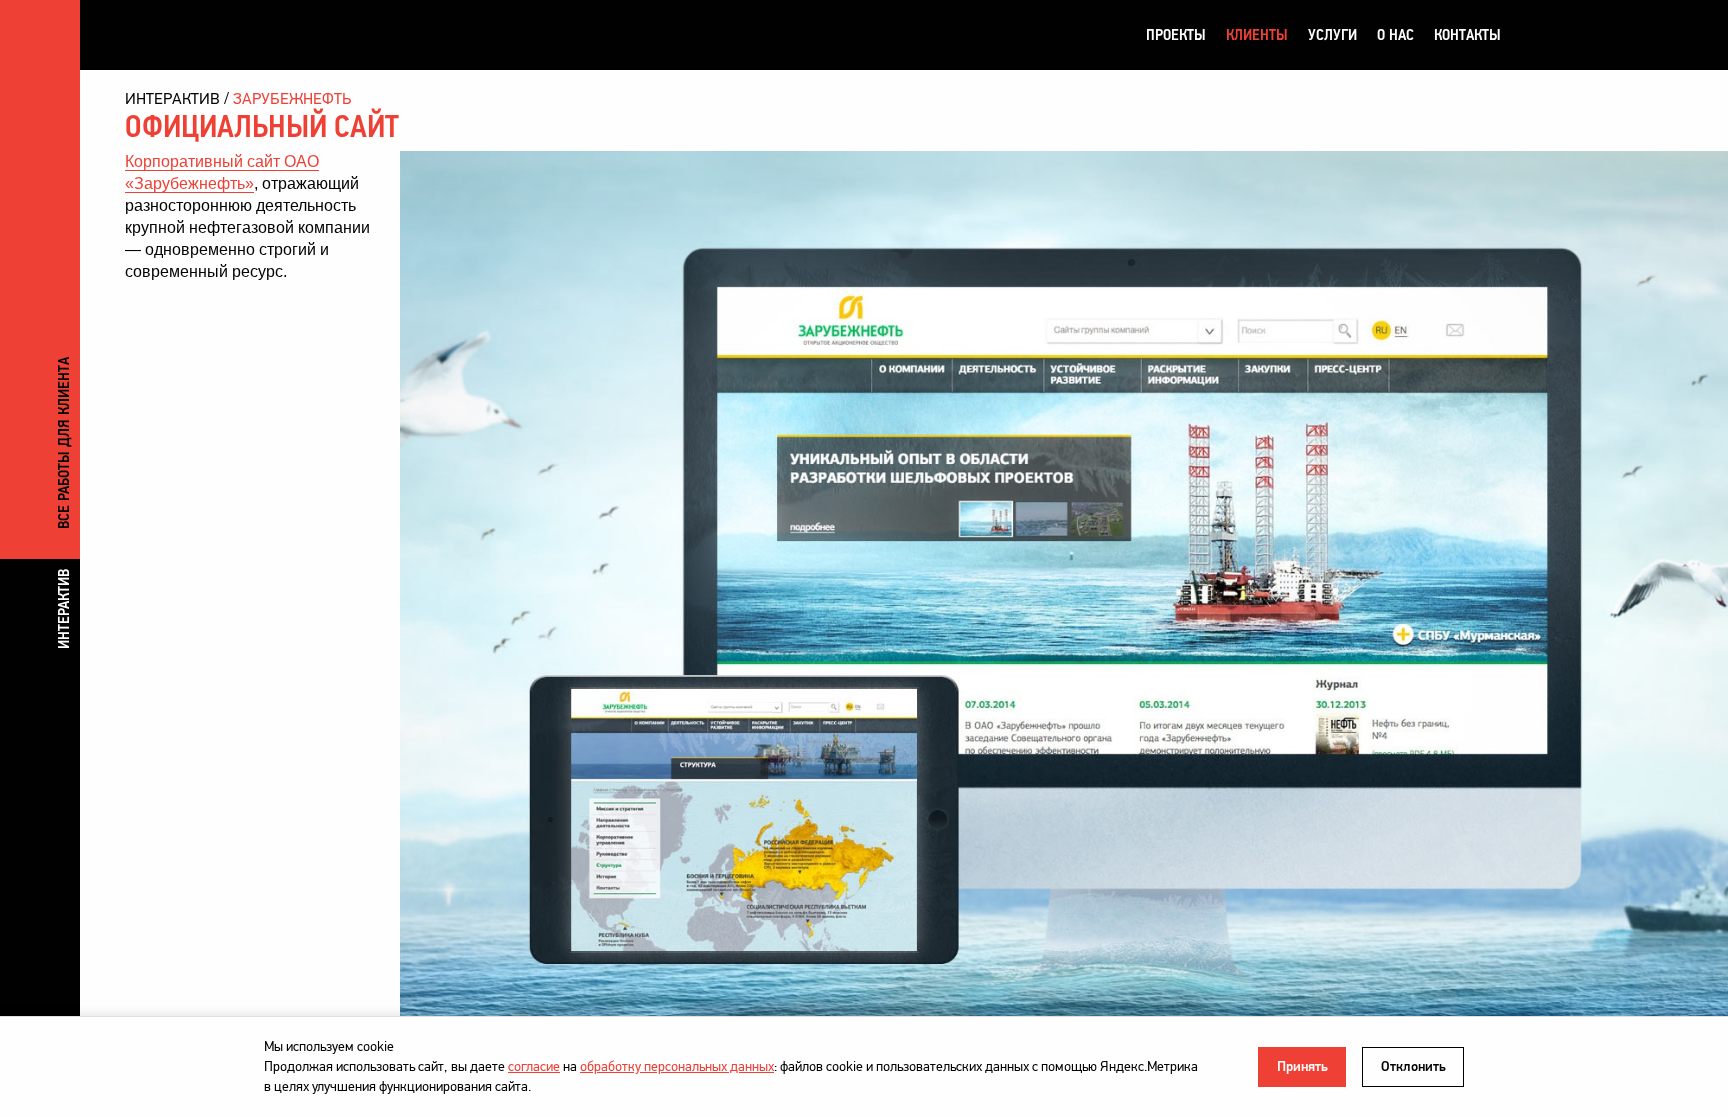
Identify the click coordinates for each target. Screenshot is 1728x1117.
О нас (1395, 34)
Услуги (1332, 34)
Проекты (1176, 34)
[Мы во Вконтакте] (1537, 35)
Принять (1302, 1066)
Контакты (1467, 34)
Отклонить (1413, 1066)
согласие (534, 1066)
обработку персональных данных (677, 1066)
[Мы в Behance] (1575, 35)
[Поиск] (1613, 35)
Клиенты (1257, 34)
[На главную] (230, 34)
